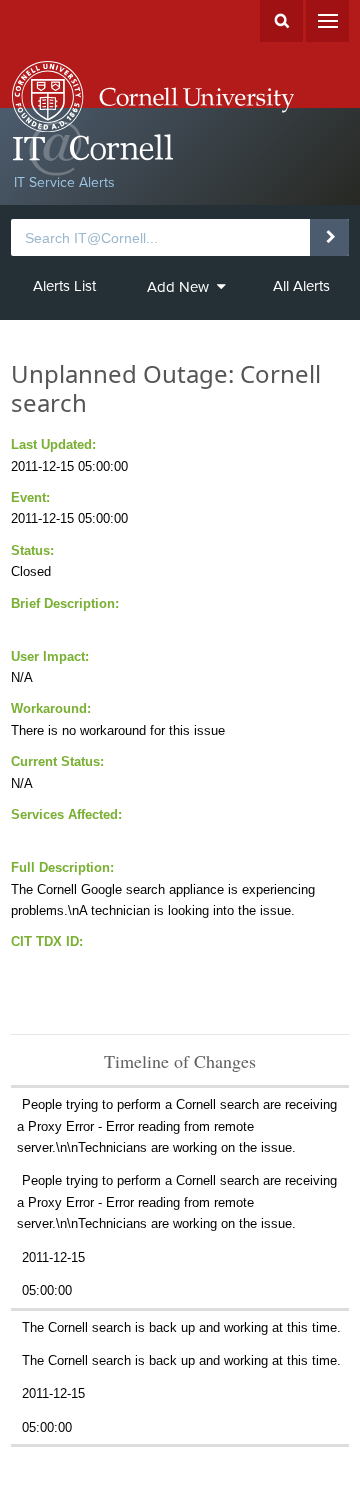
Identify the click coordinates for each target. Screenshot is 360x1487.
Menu (327, 21)
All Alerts (301, 286)
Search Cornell (281, 21)
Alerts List (64, 286)
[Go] (329, 237)
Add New (178, 287)
